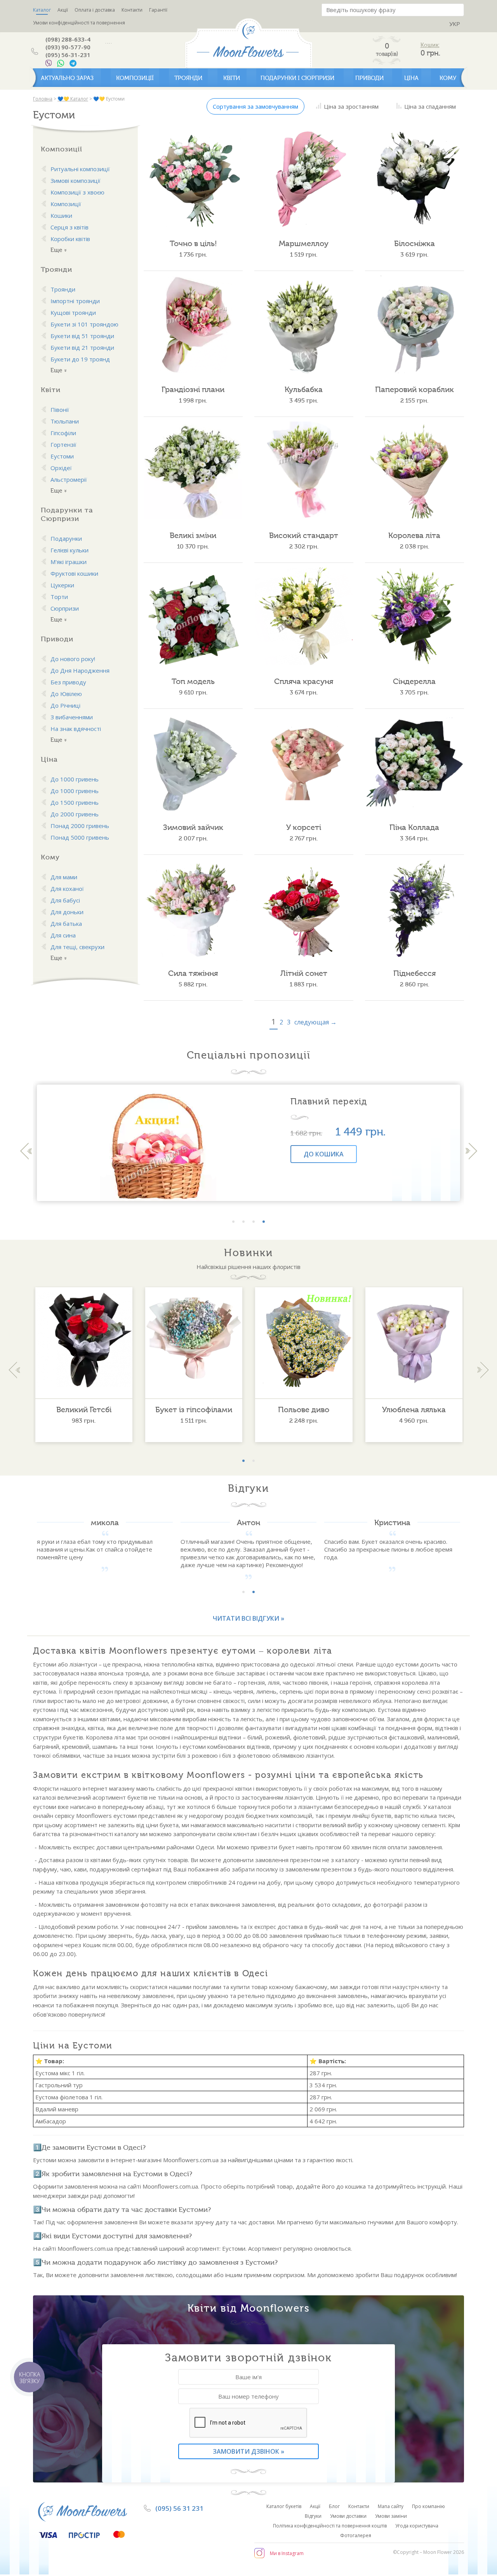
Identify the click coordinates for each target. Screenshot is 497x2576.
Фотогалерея (356, 2535)
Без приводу (68, 682)
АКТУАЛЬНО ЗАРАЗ (67, 78)
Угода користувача (417, 2526)
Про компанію (428, 2506)
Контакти (132, 10)
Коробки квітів (70, 239)
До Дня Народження (80, 670)
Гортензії (63, 444)
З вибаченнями (72, 717)
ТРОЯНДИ (188, 78)
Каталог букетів (284, 2506)
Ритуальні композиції (80, 169)
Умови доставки (348, 2516)
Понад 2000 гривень (80, 826)
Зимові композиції (76, 181)
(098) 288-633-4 (68, 39)
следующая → (315, 1022)
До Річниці (65, 705)
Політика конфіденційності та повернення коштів (330, 2526)
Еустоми (62, 456)
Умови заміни (391, 2516)
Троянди (63, 289)
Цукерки (62, 585)
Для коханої (67, 889)
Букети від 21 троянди (82, 347)
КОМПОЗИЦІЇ (135, 78)
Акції (63, 10)
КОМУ (448, 78)
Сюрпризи (65, 608)
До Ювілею (66, 694)
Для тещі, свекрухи (77, 947)
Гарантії (158, 10)
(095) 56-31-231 (68, 55)
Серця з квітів (70, 227)
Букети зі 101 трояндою (84, 324)
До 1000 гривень (75, 779)
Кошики (61, 215)
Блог (334, 2506)
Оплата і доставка (95, 10)
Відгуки (313, 2516)
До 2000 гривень (75, 814)
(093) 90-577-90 (68, 47)
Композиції (66, 204)
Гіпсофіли (63, 433)
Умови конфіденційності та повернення (79, 23)
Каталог (42, 10)
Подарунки (66, 538)
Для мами (64, 877)
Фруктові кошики (74, 573)
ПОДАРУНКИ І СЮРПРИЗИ (297, 78)
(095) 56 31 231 (179, 2508)
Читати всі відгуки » (248, 1618)
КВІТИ (232, 78)
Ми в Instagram (287, 2553)
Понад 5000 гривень (80, 837)
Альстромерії (69, 479)
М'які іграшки (69, 562)
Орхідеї (61, 468)
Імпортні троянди (75, 301)
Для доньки (67, 912)
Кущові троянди (73, 312)
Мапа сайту (391, 2506)
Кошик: (430, 45)
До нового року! (73, 659)
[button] (233, 1222)
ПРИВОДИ (369, 78)
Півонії (60, 410)
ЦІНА (411, 78)
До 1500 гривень (75, 802)
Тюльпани (65, 421)
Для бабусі (65, 900)
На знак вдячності (76, 729)
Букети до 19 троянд (80, 359)
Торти (59, 597)
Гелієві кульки (70, 550)
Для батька (66, 923)
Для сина (63, 935)
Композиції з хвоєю (77, 192)
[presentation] (26, 1151)
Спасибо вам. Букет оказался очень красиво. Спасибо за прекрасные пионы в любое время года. (388, 1549)
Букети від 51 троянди (82, 336)
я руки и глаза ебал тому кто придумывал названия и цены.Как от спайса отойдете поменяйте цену (95, 1549)
